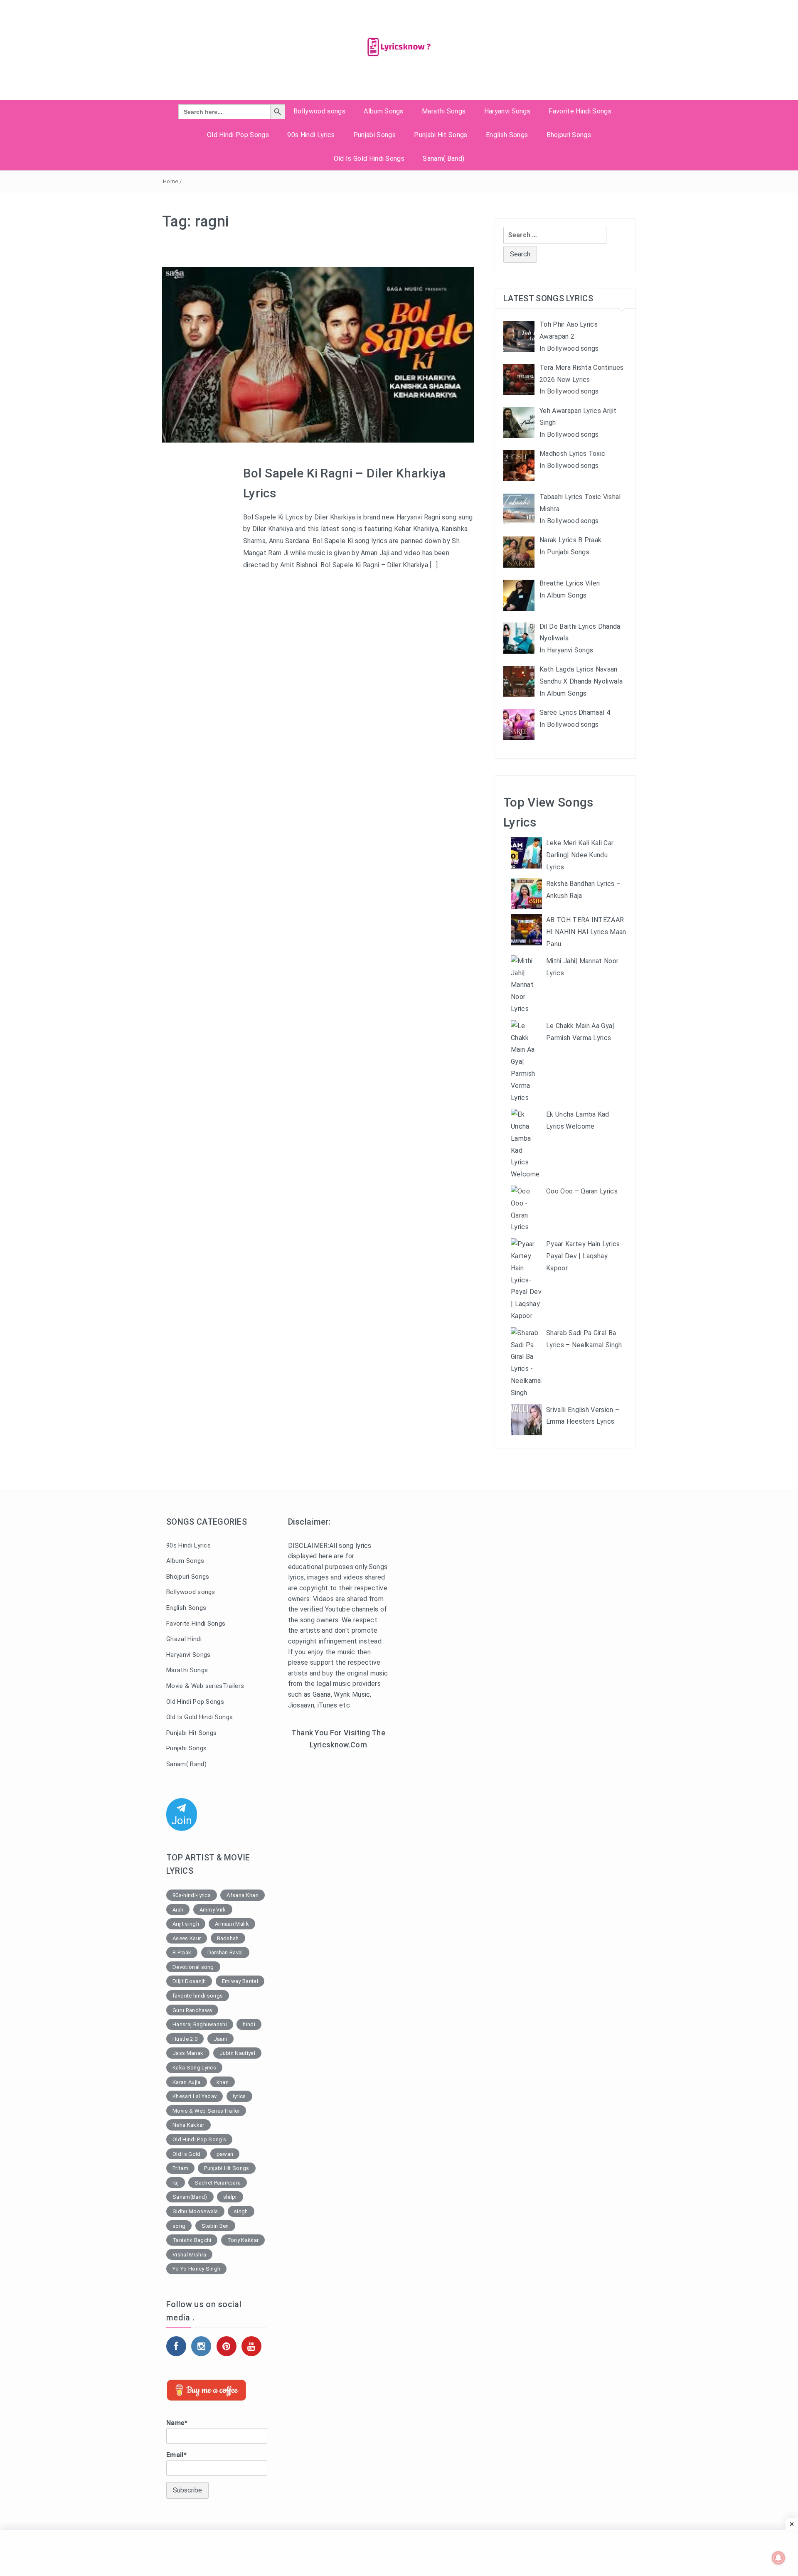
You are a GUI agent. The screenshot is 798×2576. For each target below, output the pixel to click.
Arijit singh (186, 1924)
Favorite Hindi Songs (580, 111)
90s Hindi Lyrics (311, 135)
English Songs (507, 135)
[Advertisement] (339, 1892)
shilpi (230, 2197)
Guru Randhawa (192, 2010)
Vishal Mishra (189, 2255)
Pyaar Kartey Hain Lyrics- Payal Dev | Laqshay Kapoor (584, 1256)
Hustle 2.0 (185, 2039)
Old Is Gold (187, 2154)
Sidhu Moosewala (195, 2211)
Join (182, 1821)
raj (176, 2183)
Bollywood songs (319, 111)
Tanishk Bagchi (192, 2240)
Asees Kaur (187, 1938)
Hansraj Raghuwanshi (200, 2024)
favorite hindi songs (198, 1996)
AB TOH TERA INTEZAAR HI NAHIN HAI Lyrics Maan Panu (586, 932)
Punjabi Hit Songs (441, 135)
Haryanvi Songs (507, 111)
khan (223, 2082)
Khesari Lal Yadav (195, 2096)
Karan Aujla (187, 2082)
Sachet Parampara (218, 2183)
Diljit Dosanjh (189, 1981)
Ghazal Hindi (184, 1639)
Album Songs (384, 111)
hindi (249, 2024)
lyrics (239, 2096)
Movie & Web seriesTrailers (205, 1686)
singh (241, 2211)
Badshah (228, 1938)
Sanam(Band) (190, 2197)
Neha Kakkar (188, 2125)
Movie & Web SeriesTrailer (206, 2111)
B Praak (182, 1952)
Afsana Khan (243, 1895)
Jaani (221, 2039)
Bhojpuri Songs (569, 135)
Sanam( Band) (443, 159)
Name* (177, 2423)
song (179, 2226)
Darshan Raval (225, 1952)
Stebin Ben (215, 2226)
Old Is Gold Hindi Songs (369, 159)
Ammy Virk (213, 1910)
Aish (178, 1910)
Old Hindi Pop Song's (199, 2139)
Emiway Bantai (240, 1981)
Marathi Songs (444, 111)
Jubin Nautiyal (237, 2053)
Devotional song (193, 1967)
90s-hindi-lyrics (192, 1895)
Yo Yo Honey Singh (196, 2269)
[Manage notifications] (778, 2558)
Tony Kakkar (243, 2240)
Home (170, 181)
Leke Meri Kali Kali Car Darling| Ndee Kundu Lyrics (580, 855)
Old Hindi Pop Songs (238, 135)
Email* (176, 2455)
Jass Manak (188, 2053)
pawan (225, 2154)
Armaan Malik (232, 1924)
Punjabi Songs (374, 135)
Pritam (180, 2168)
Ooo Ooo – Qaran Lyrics (582, 1191)
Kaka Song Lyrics (194, 2068)
